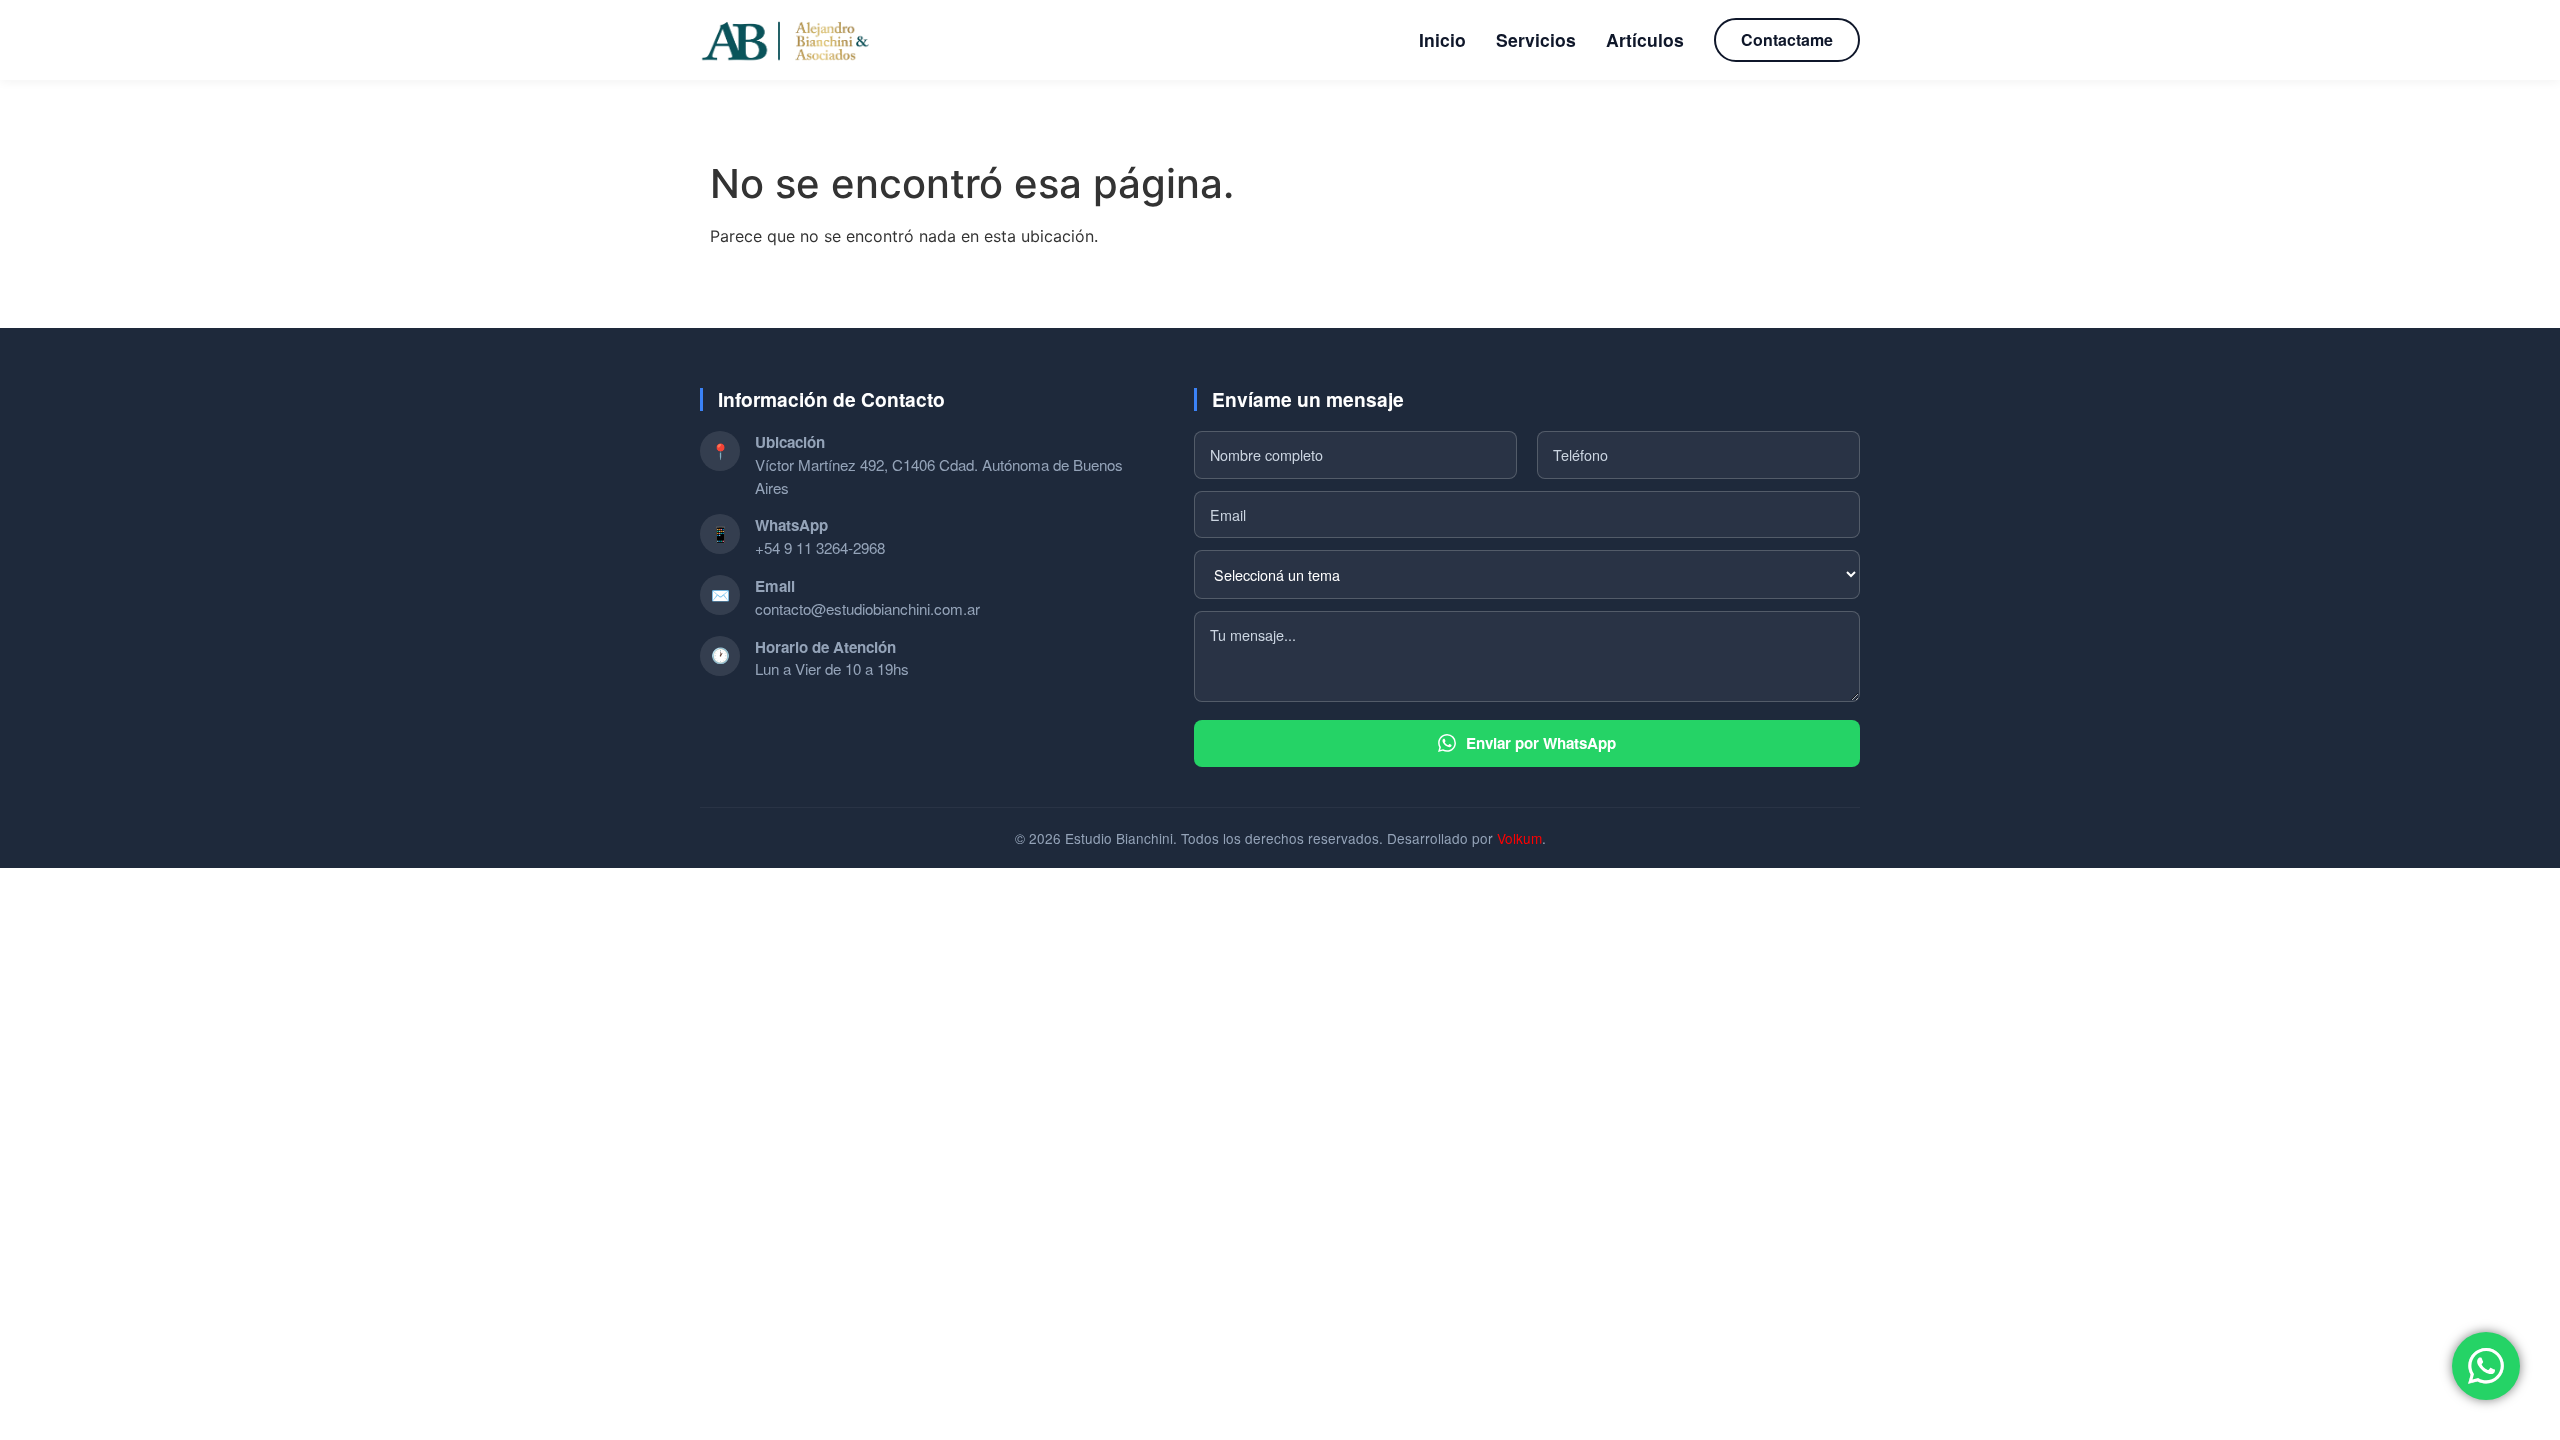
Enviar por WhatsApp (1541, 743)
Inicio (1442, 39)
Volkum (1519, 838)
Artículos (1645, 39)
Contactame (1787, 39)
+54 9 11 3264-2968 (820, 547)
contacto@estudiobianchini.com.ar (867, 608)
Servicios (1536, 39)
